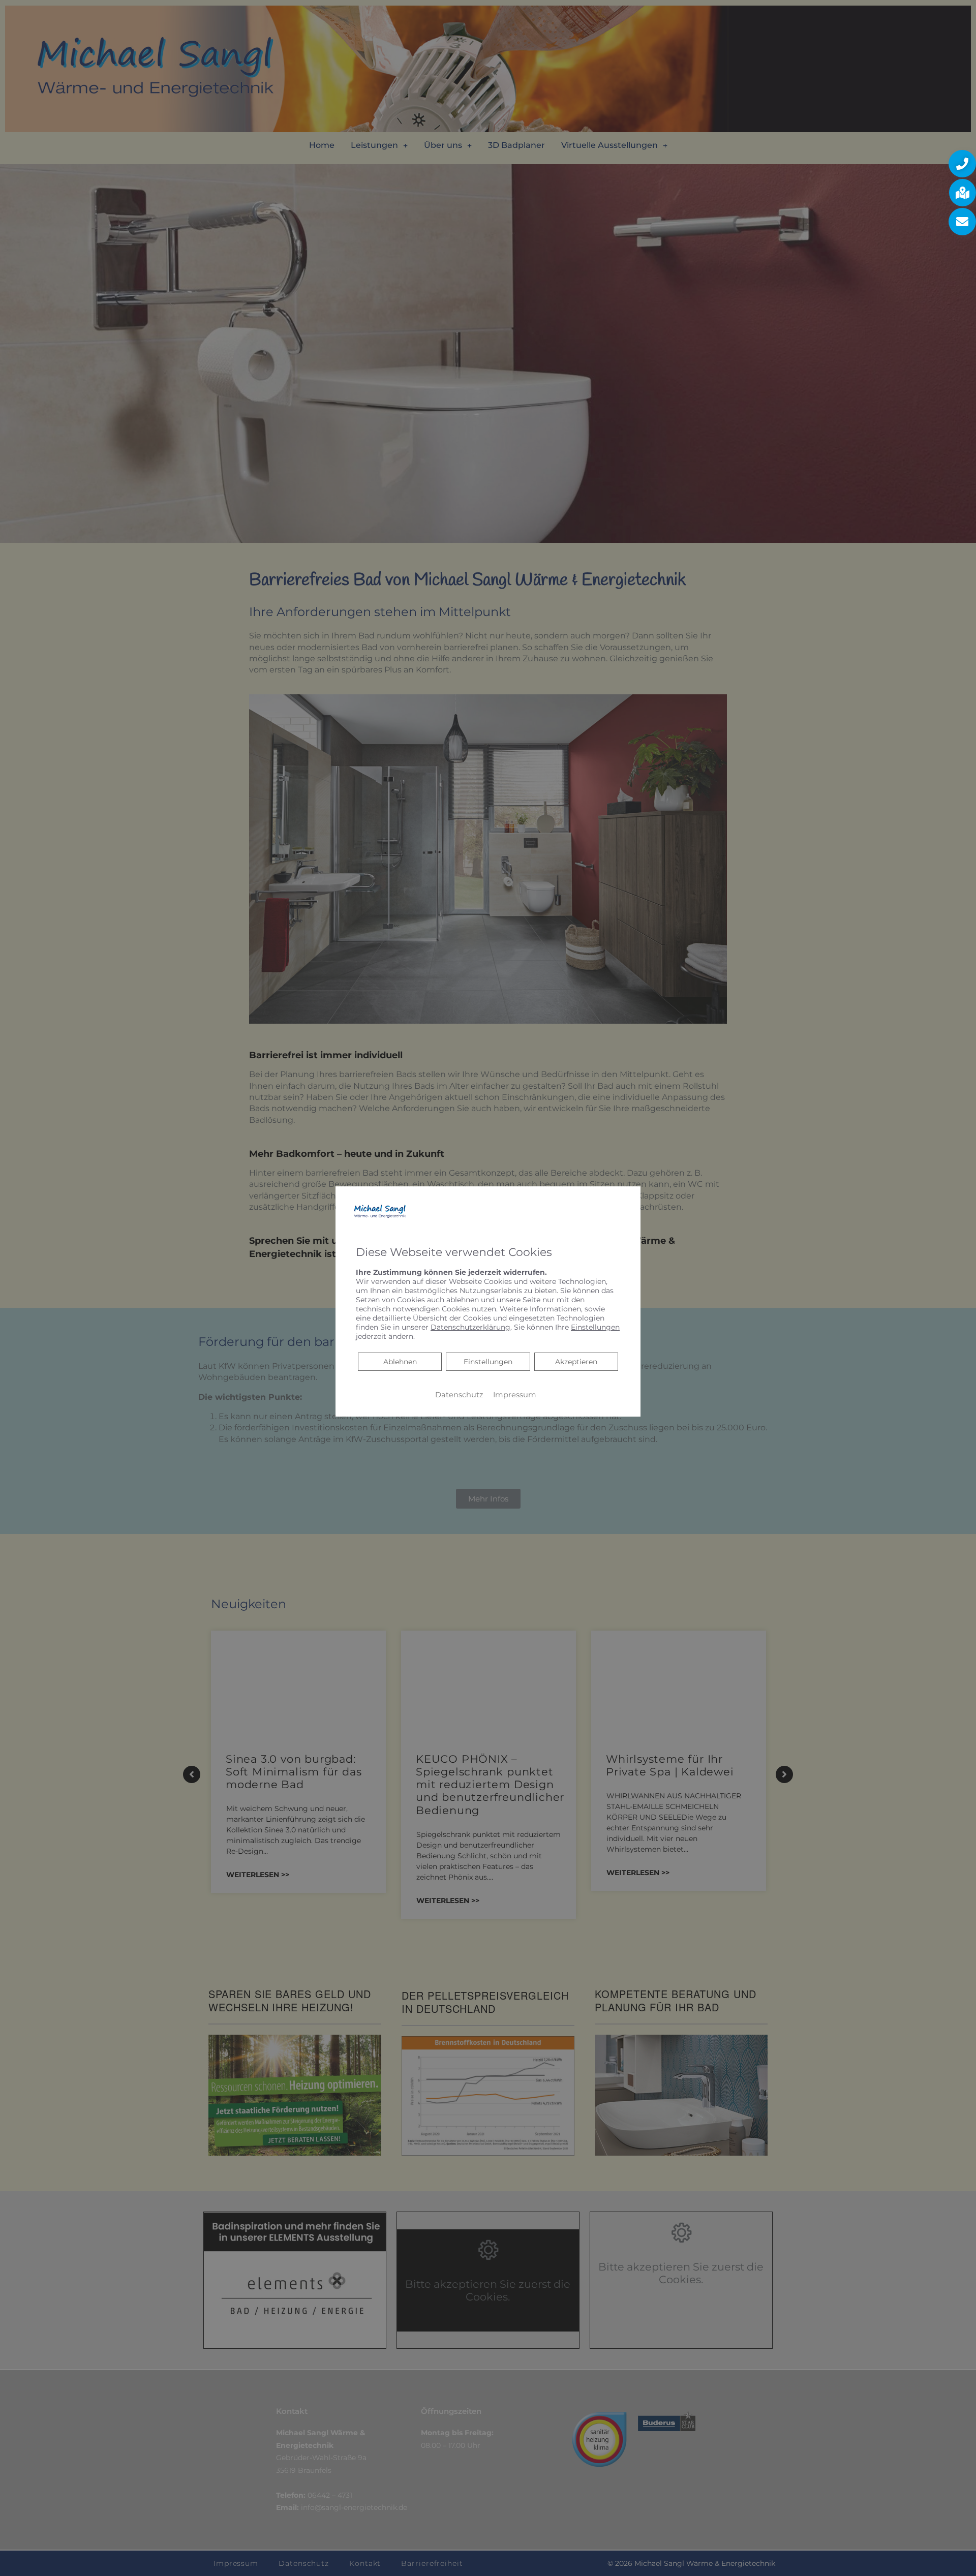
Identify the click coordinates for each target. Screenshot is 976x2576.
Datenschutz (459, 1395)
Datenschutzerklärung (470, 1327)
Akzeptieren (576, 1362)
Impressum (515, 1395)
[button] (962, 164)
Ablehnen (400, 1361)
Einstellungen (488, 1362)
